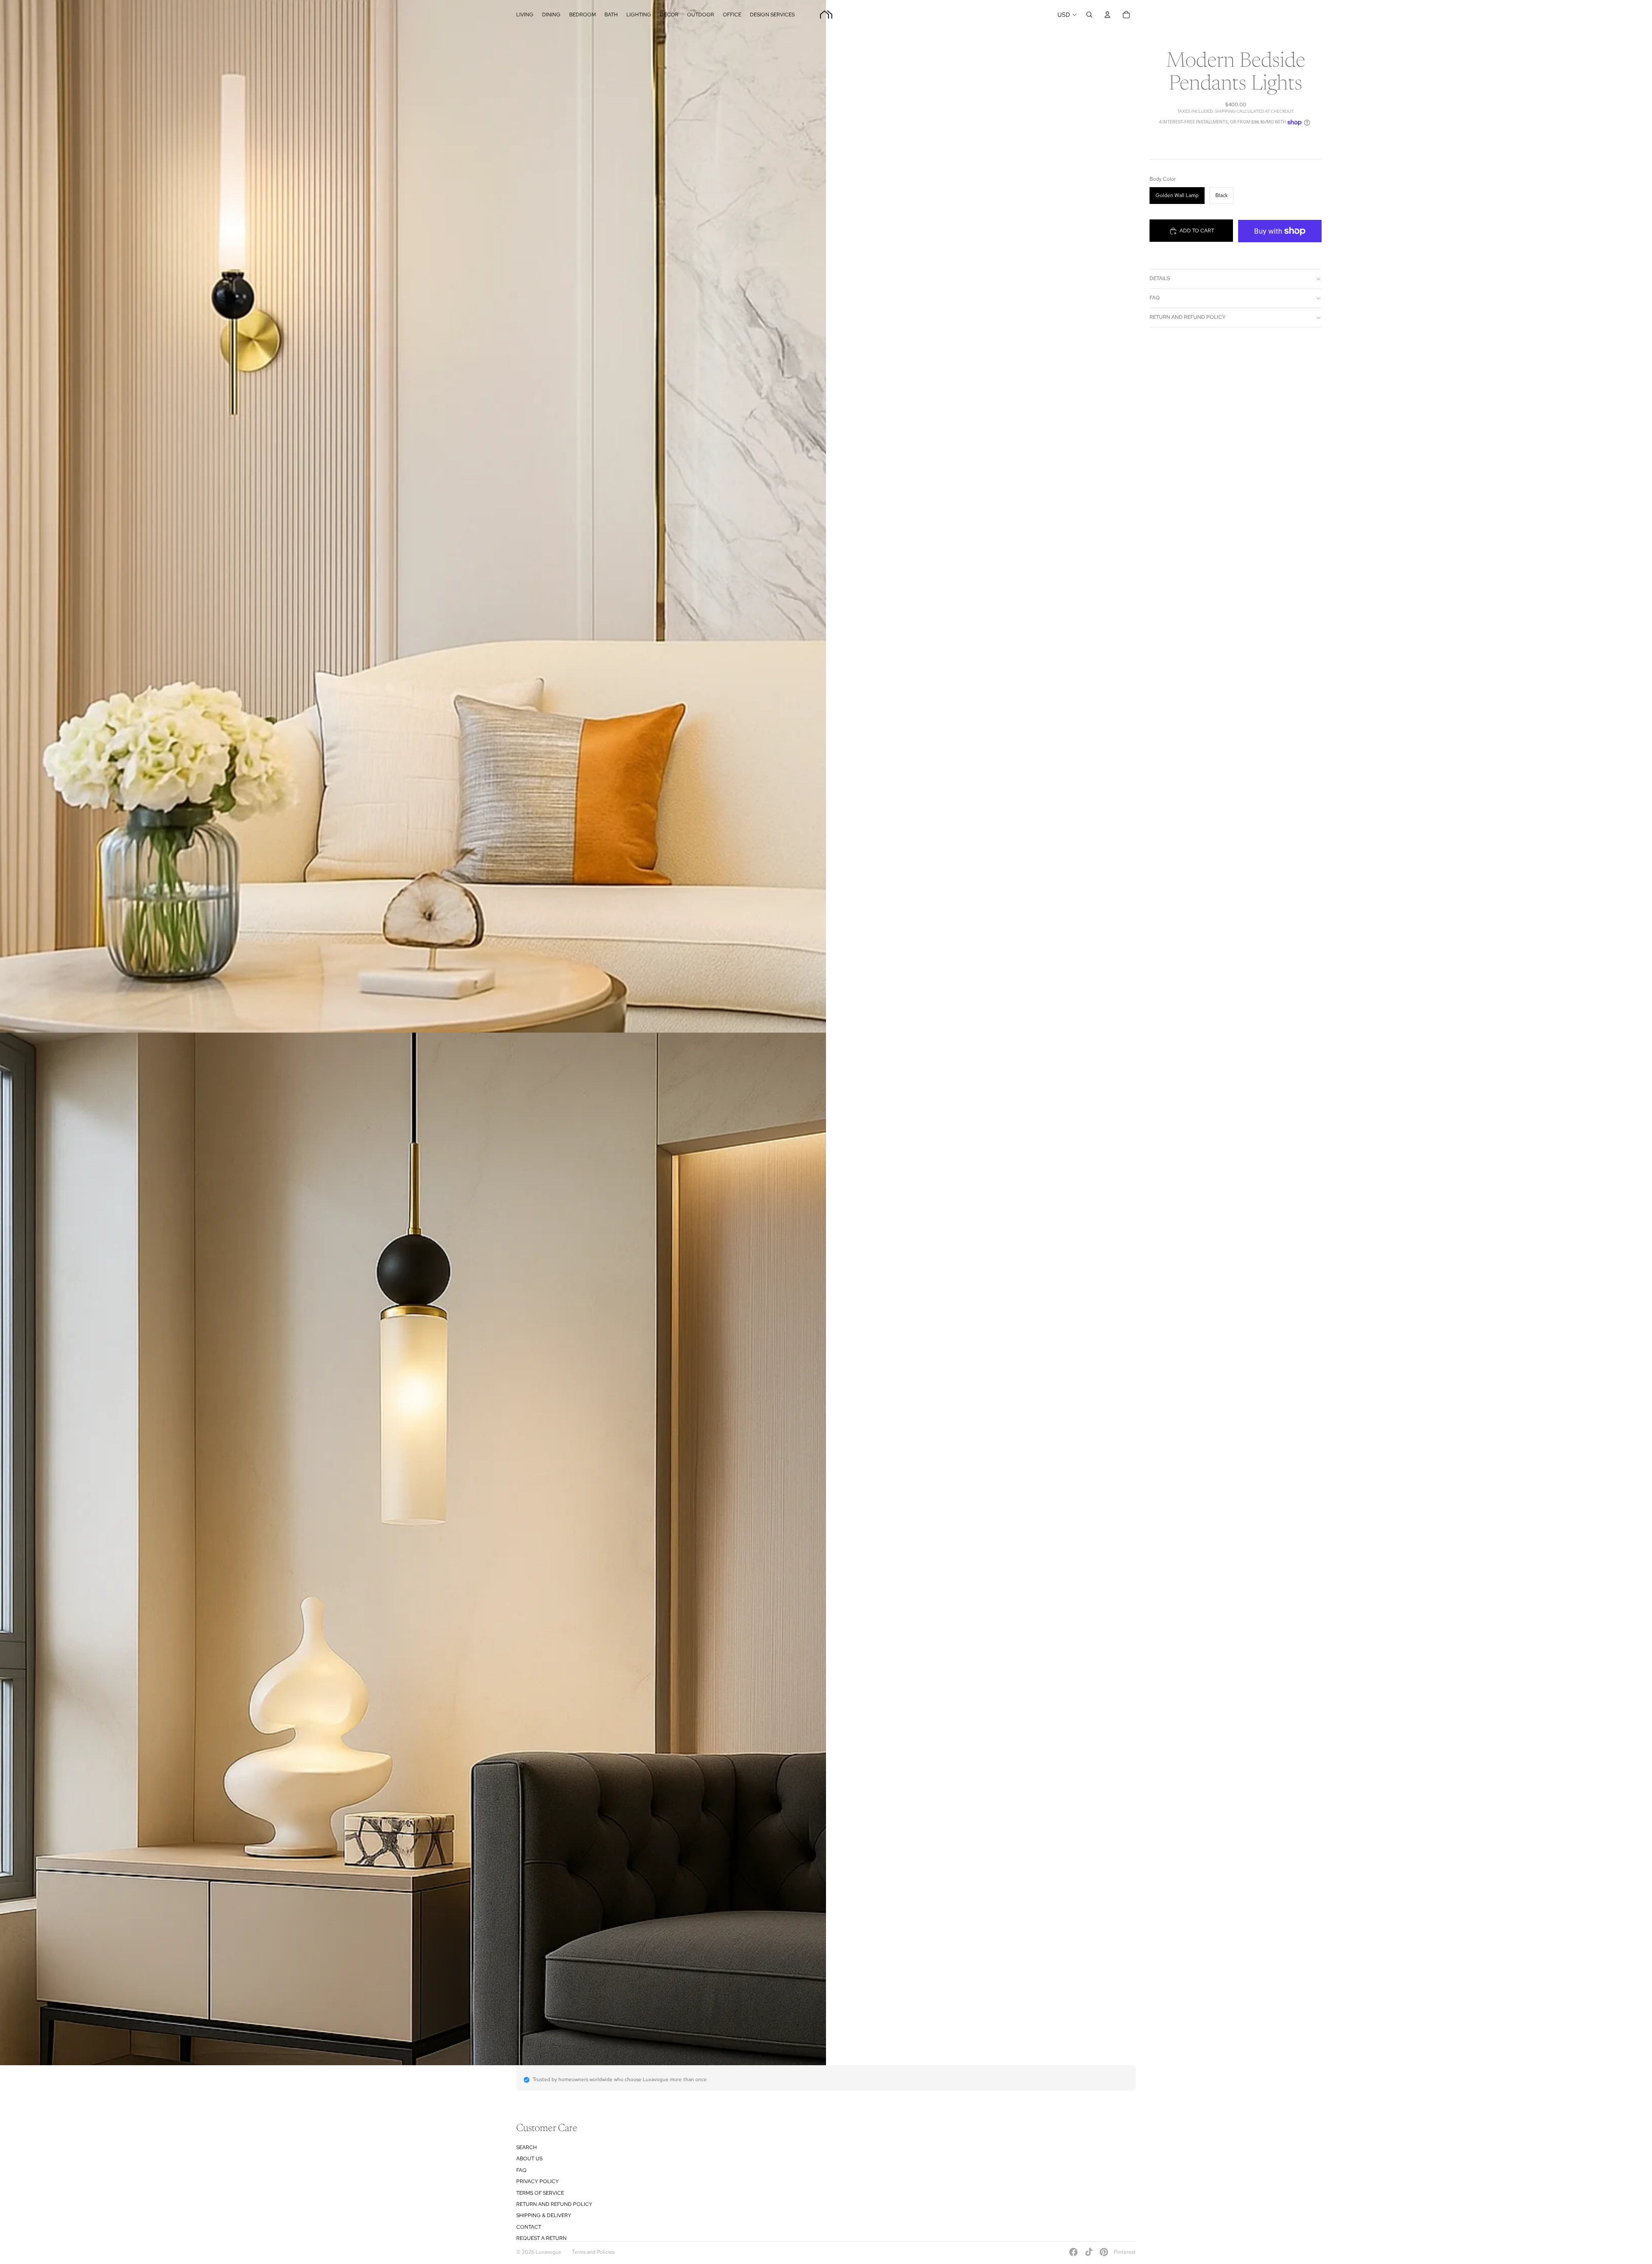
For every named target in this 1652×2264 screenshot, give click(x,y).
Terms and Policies (593, 2252)
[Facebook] (1073, 2252)
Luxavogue (549, 2252)
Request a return (541, 2238)
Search (527, 2147)
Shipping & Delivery (544, 2215)
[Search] (1089, 15)
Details (1160, 278)
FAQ (1155, 298)
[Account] (1107, 15)
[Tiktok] (1089, 2252)
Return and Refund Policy (1188, 317)
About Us (529, 2159)
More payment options (1280, 250)
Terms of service (540, 2193)
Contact (529, 2227)
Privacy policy (538, 2181)
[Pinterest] (1104, 2252)
